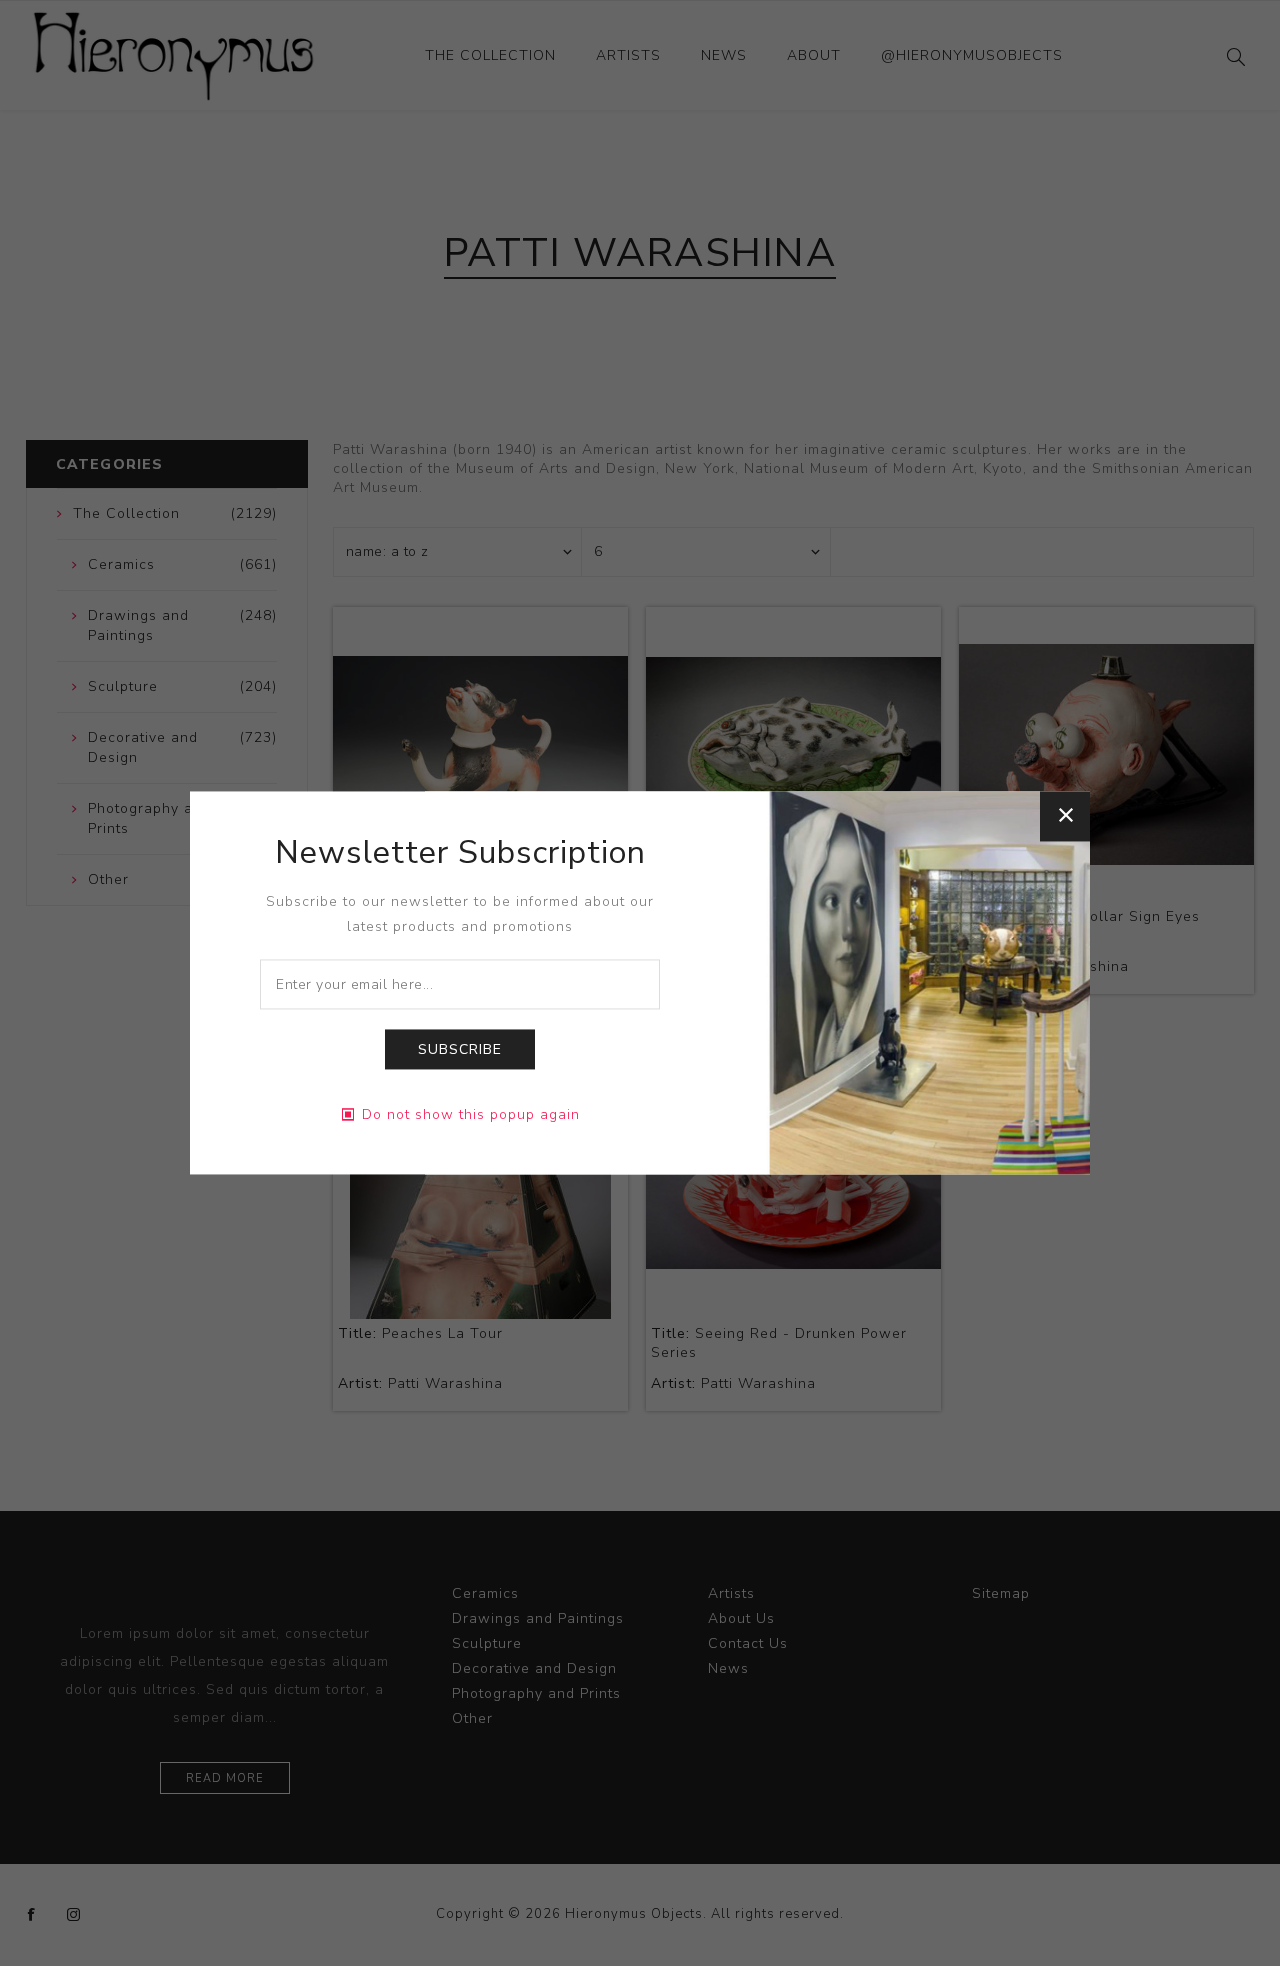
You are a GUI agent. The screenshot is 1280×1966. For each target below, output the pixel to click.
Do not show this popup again (471, 1115)
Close (1065, 816)
